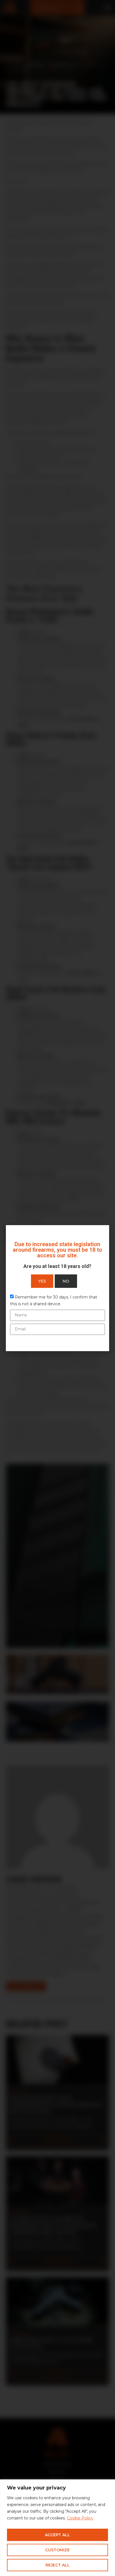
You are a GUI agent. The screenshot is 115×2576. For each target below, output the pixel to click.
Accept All (57, 2535)
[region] (57, 2528)
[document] (57, 1288)
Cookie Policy (80, 2518)
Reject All (58, 2565)
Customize (57, 2550)
